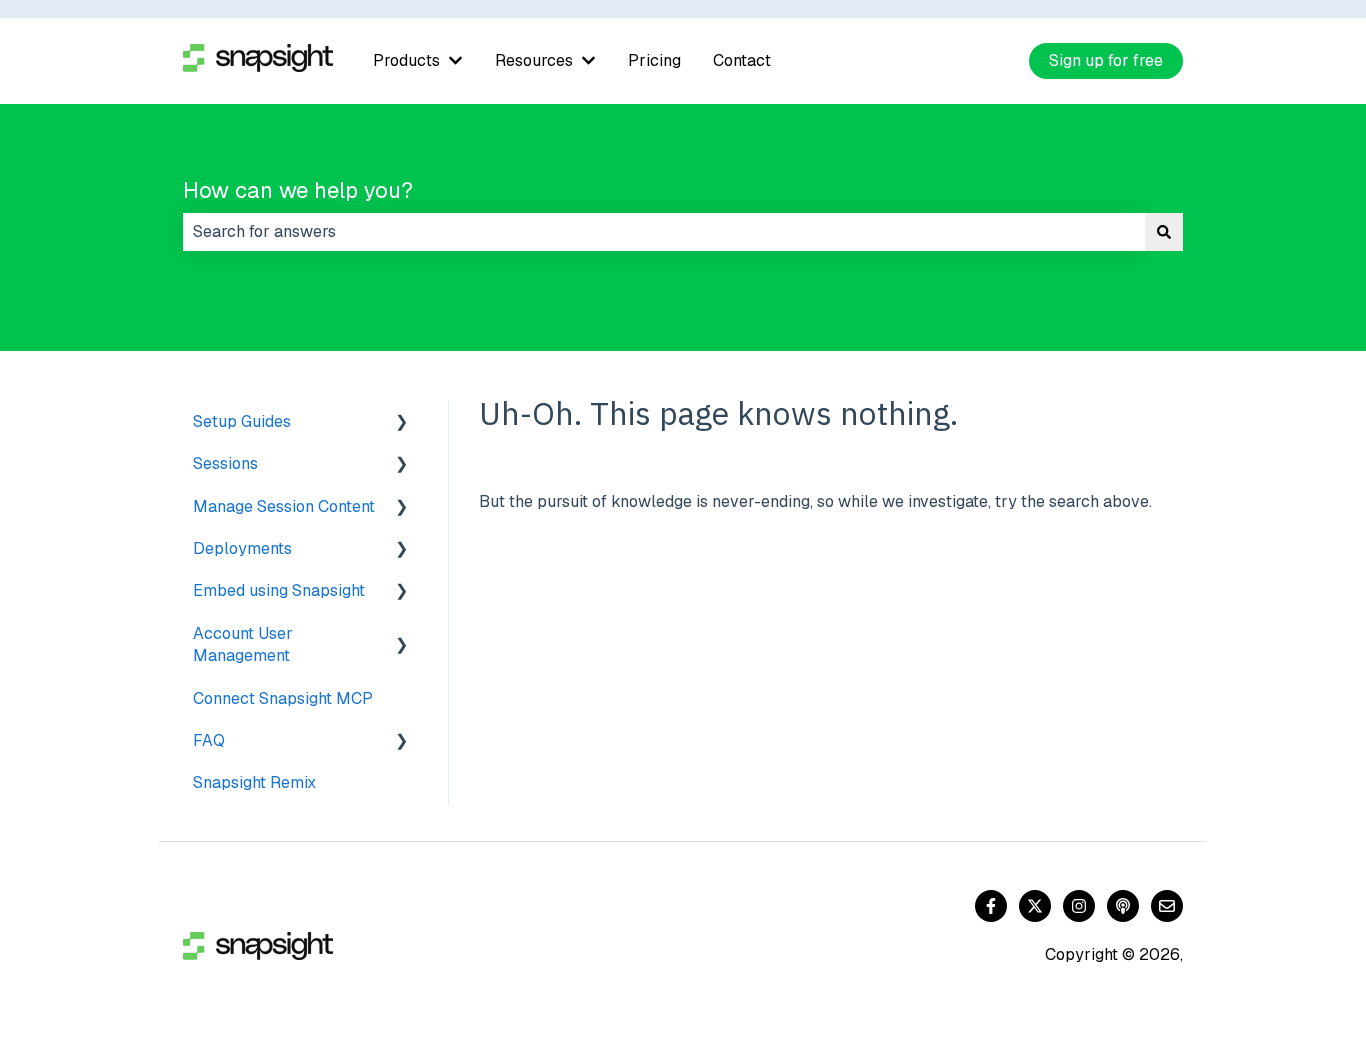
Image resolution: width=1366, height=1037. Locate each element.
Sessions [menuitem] (225, 463)
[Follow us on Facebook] (991, 906)
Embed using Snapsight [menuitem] (279, 590)
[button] (402, 423)
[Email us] (1167, 906)
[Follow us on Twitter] (1035, 906)
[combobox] (664, 232)
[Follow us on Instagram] (1079, 906)
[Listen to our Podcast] (1123, 906)
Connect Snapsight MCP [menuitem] (283, 698)
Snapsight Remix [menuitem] (254, 782)
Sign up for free (1106, 60)
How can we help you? (298, 190)
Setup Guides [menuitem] (242, 421)
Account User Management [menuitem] (243, 644)
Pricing (654, 60)
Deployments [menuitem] (242, 548)
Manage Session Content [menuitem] (284, 506)
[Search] (1164, 232)
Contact (742, 60)
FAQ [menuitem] (209, 740)
